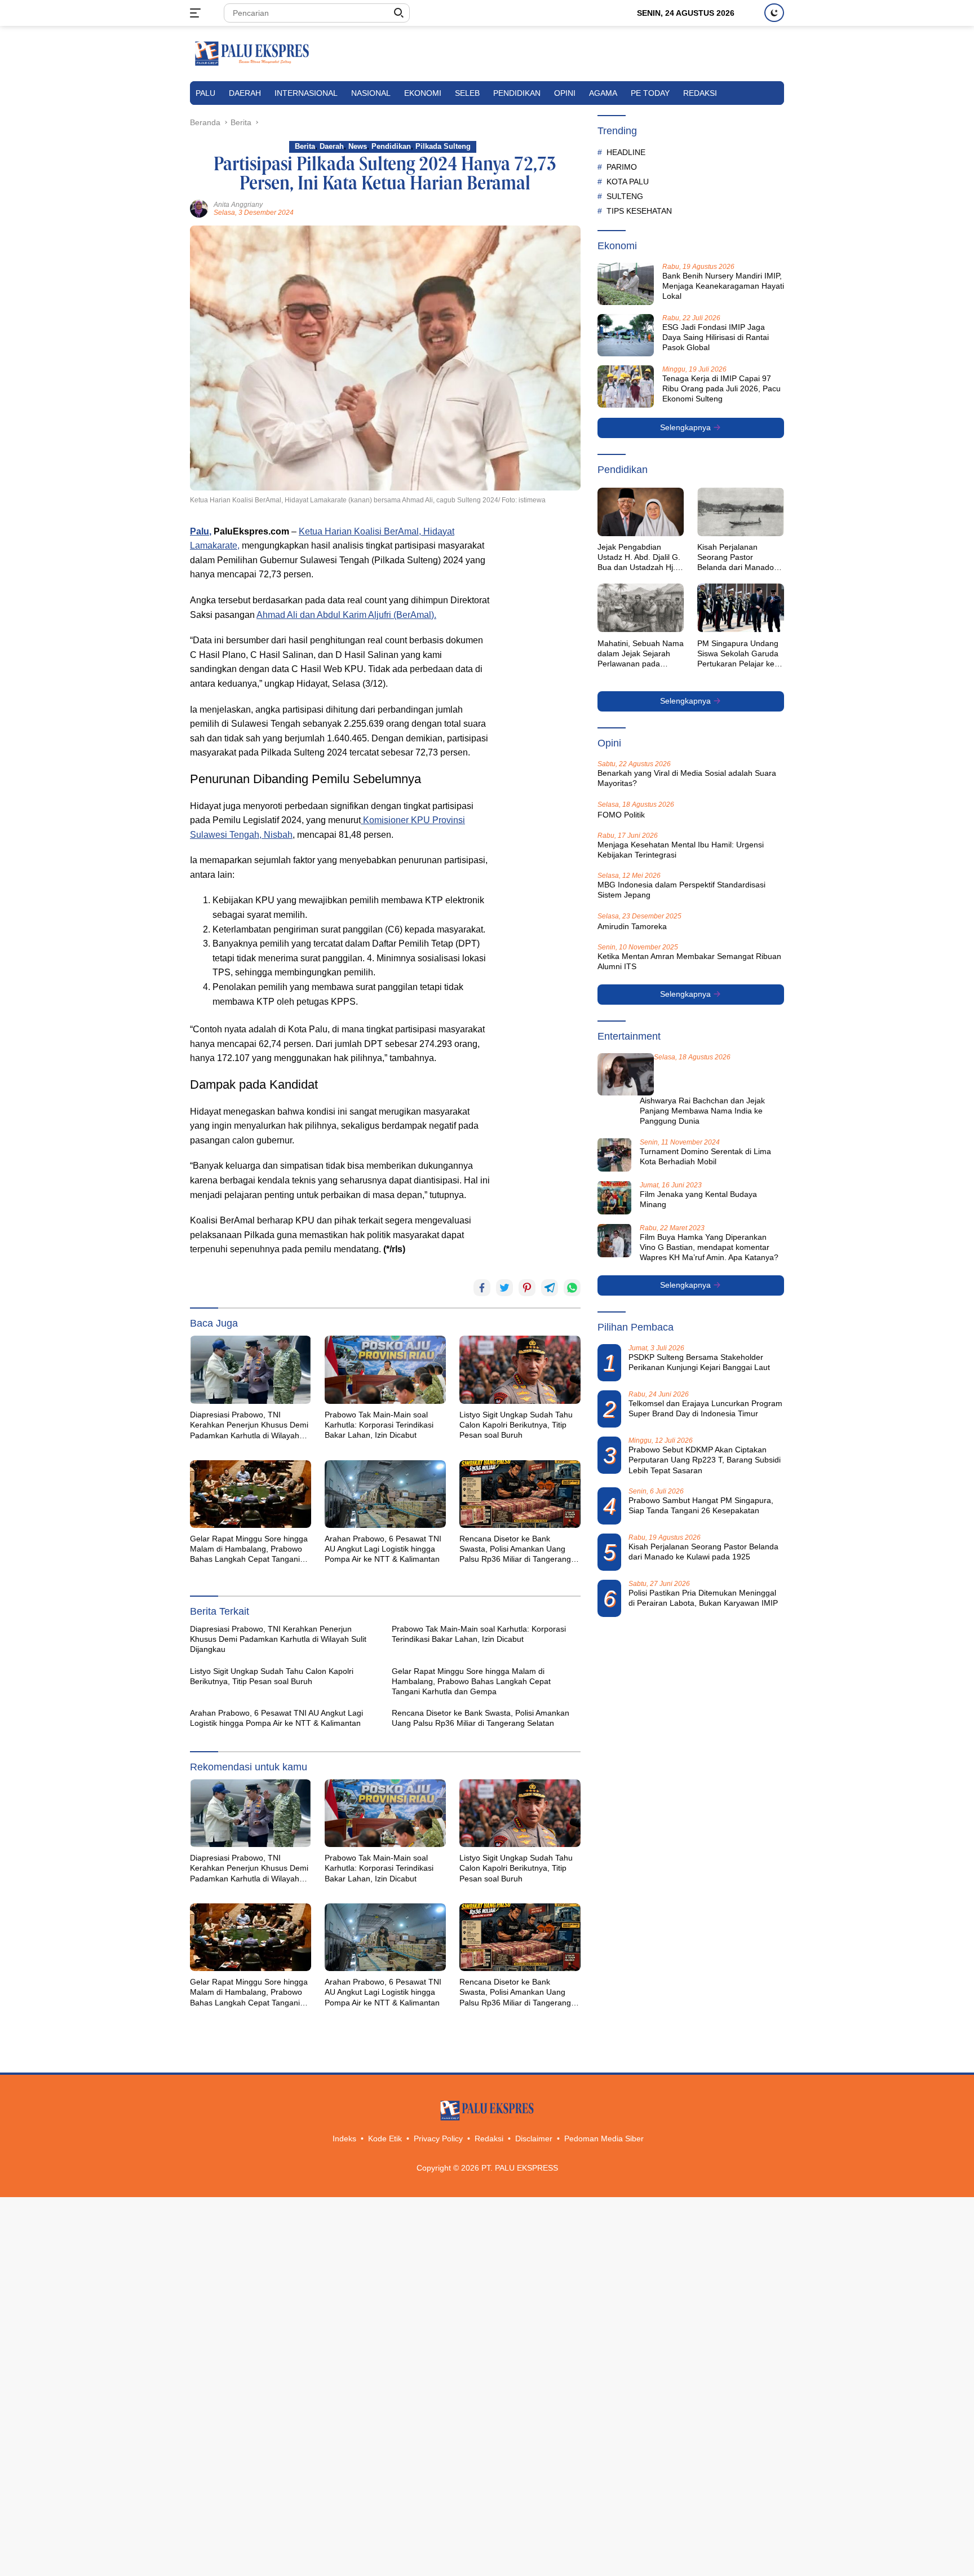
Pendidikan (517, 93)
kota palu (628, 181)
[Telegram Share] (550, 1288)
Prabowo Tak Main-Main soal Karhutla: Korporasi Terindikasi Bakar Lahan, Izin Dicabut (379, 1425)
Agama (603, 93)
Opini (565, 93)
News (358, 146)
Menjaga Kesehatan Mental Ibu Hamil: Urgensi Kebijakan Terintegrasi (681, 850)
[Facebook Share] (482, 1288)
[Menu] (198, 13)
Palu (205, 93)
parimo (622, 166)
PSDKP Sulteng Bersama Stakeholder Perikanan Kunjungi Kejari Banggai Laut (699, 1362)
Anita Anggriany (238, 205)
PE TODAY (650, 93)
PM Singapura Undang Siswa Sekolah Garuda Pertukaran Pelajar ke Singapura (738, 653)
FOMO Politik (621, 814)
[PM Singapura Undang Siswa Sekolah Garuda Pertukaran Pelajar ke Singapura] (741, 608)
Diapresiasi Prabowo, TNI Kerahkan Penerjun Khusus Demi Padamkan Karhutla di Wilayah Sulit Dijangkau (249, 1425)
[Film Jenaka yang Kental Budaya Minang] (614, 1198)
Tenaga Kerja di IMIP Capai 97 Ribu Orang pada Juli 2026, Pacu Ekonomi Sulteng (721, 388)
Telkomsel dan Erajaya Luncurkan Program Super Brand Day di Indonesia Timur (705, 1408)
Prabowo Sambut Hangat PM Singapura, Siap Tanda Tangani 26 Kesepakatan (701, 1505)
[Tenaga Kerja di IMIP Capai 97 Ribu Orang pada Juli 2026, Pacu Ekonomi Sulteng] (626, 386)
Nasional (371, 93)
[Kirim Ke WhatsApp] (572, 1288)
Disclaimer (534, 2138)
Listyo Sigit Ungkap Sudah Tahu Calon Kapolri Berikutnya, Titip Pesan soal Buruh (516, 1425)
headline (626, 152)
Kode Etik (385, 2138)
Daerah (245, 93)
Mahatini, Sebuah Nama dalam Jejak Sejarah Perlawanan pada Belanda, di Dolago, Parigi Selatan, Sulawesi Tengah (641, 653)
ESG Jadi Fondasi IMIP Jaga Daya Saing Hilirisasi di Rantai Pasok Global (716, 337)
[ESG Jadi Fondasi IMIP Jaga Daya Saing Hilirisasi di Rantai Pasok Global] (626, 335)
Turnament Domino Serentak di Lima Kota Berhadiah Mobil (705, 1156)
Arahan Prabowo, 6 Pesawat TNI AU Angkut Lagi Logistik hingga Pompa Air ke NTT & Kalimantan (383, 1549)
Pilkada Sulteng (443, 146)
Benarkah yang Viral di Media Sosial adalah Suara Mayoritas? (687, 778)
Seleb (467, 93)
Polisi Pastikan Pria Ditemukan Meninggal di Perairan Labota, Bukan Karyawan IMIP (703, 1598)
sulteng (625, 196)
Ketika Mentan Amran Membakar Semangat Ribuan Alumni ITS (689, 961)
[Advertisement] (541, 693)
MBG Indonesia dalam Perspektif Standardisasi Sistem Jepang (681, 890)
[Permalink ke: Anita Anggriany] (199, 208)
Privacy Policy (438, 2138)
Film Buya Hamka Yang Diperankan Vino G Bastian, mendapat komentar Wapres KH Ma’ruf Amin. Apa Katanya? (709, 1247)
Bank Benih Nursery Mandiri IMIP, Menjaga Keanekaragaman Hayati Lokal (723, 286)
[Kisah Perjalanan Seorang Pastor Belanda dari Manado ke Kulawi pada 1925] (741, 512)
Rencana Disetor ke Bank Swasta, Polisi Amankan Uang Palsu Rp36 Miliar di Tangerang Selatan (515, 1549)
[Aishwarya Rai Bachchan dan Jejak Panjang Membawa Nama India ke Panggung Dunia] (626, 1074)
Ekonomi (423, 93)
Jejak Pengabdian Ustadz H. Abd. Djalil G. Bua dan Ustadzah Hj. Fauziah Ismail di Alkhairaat (639, 558)
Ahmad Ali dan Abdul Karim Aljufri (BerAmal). (346, 615)
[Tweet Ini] (504, 1288)
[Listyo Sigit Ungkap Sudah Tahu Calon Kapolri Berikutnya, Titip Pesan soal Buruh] (520, 1369)
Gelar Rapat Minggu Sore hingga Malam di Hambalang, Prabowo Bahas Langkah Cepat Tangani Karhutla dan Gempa (249, 1549)
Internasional (306, 93)
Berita (305, 146)
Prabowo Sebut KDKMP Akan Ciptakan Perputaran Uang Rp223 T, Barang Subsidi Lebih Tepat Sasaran (705, 1460)
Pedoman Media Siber (604, 2138)
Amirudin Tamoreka (632, 926)
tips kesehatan (639, 210)
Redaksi (700, 93)
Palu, (201, 531)
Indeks (344, 2138)
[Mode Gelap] (774, 13)
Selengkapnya (687, 427)
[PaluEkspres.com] (252, 53)
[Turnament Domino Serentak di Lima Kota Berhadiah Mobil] (614, 1155)
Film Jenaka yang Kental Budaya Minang (698, 1199)
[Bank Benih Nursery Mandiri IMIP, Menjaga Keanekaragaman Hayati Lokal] (626, 284)
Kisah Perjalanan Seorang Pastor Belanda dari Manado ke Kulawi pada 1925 (736, 558)
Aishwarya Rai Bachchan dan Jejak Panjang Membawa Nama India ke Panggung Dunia (702, 1111)
